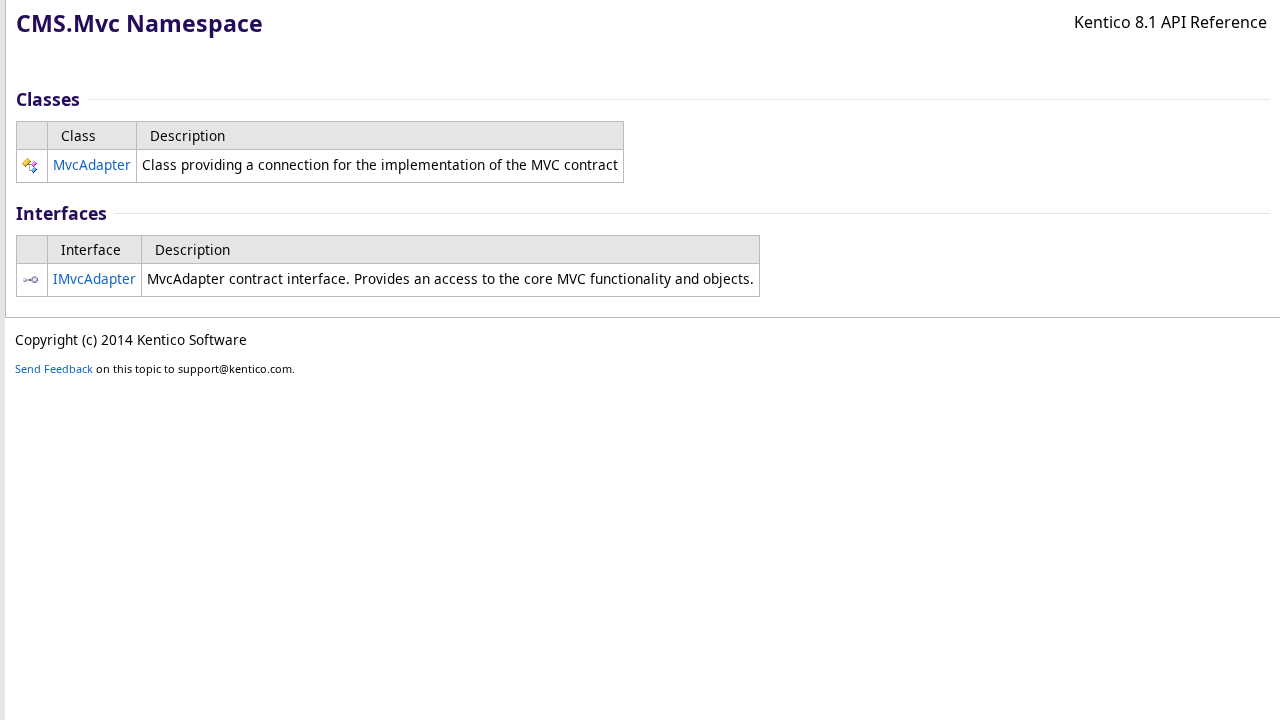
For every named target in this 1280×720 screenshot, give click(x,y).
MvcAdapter (92, 164)
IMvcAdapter (94, 278)
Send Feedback (54, 368)
